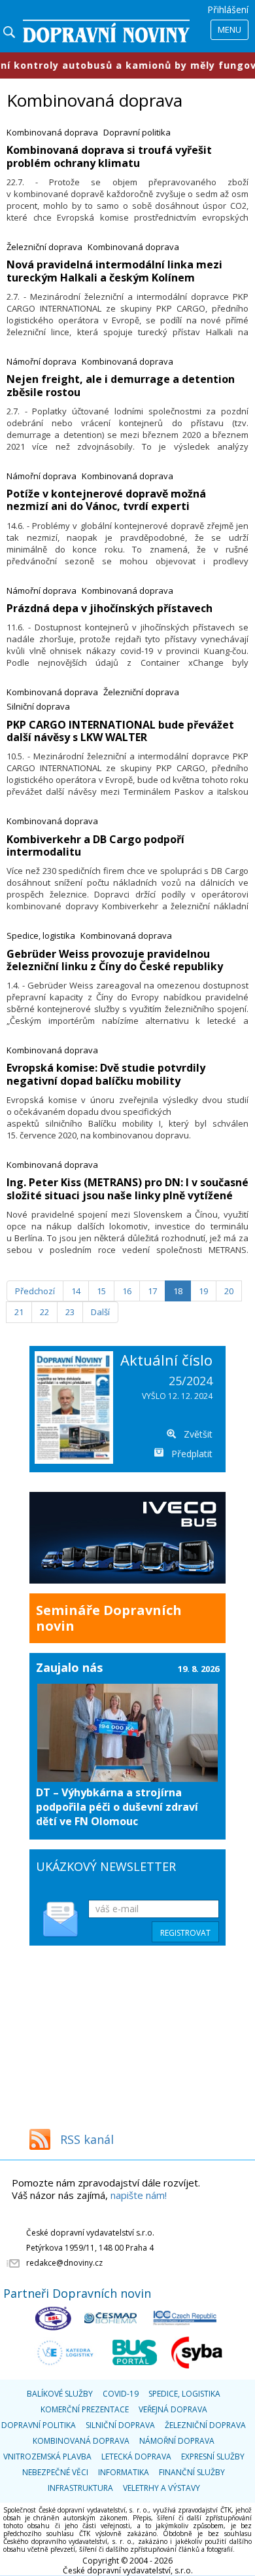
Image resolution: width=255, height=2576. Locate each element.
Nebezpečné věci (55, 2472)
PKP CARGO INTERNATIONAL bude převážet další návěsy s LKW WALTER (120, 731)
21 (19, 1312)
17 (152, 1291)
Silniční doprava (38, 706)
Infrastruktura (80, 2488)
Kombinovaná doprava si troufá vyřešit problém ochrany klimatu (109, 156)
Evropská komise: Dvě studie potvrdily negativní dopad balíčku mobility (106, 1074)
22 (44, 1312)
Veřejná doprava (173, 2409)
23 (70, 1312)
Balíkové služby (60, 2394)
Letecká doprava (136, 2457)
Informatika (124, 2472)
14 (76, 1291)
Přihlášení (228, 9)
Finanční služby (192, 2472)
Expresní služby (213, 2457)
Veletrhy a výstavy (161, 2488)
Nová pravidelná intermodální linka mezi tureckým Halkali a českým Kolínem (114, 271)
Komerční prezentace (85, 2409)
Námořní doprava (42, 361)
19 (203, 1291)
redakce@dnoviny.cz (64, 2263)
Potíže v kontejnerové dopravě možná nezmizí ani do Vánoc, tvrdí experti (106, 500)
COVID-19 (121, 2394)
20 (229, 1291)
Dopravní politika (137, 132)
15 (101, 1291)
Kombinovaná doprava (52, 132)
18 (178, 1291)
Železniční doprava (44, 247)
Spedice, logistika (41, 935)
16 (127, 1291)
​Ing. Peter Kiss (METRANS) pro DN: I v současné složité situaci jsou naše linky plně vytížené (127, 1188)
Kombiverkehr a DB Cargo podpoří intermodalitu (95, 845)
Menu (229, 29)
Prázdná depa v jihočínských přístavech (110, 608)
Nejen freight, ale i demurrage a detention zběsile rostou (121, 385)
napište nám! (139, 2195)
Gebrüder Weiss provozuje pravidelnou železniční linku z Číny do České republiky (115, 960)
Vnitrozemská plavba (47, 2457)
